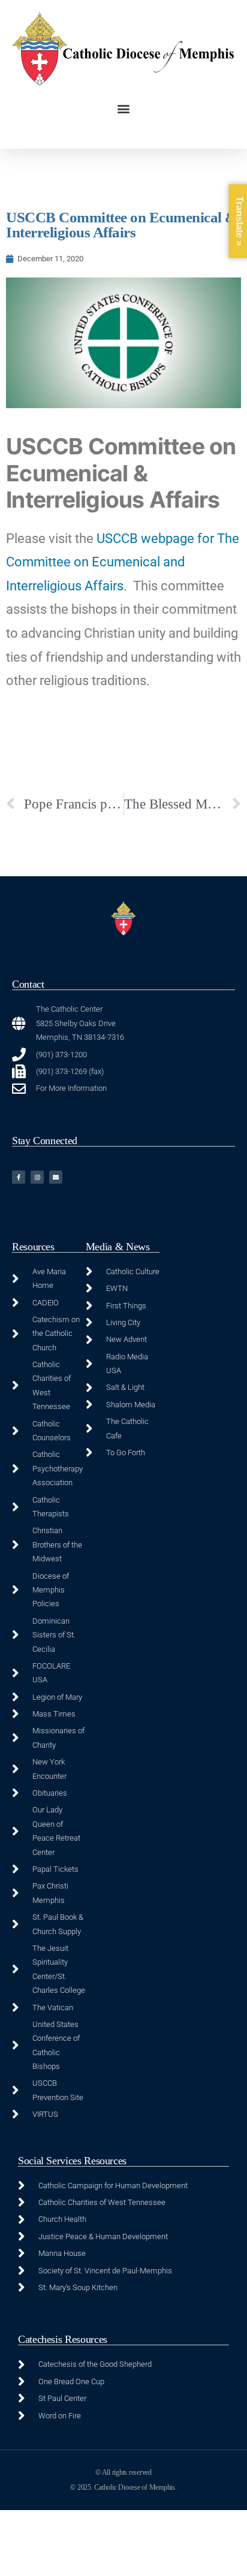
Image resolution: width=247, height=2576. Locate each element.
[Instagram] (37, 1177)
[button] (124, 109)
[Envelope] (56, 1177)
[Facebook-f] (19, 1177)
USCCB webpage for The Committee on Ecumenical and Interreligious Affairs (123, 562)
